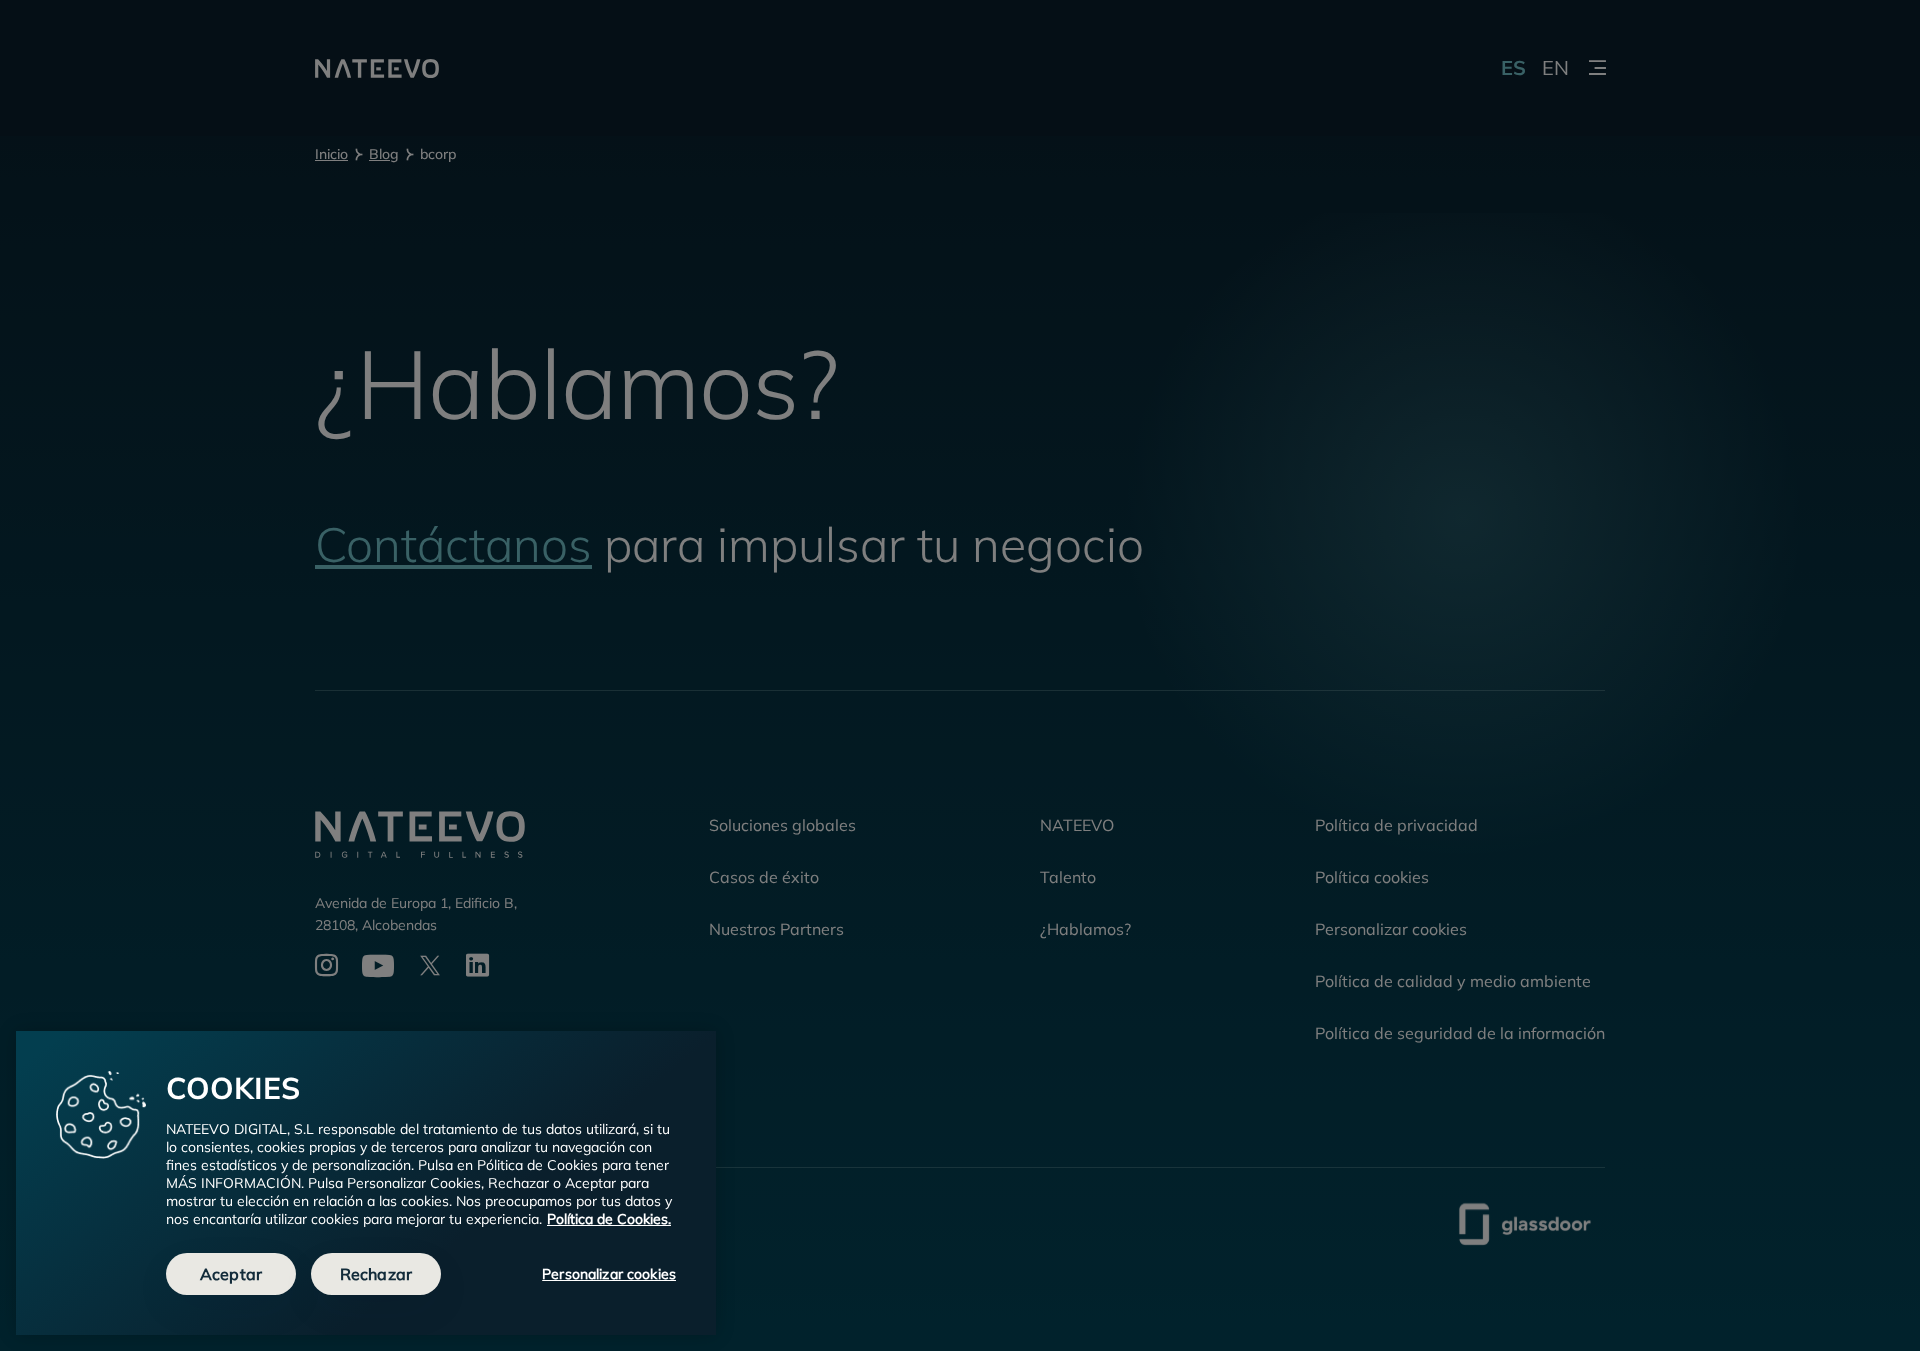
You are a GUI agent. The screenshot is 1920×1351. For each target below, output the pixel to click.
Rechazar (376, 1274)
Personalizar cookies (609, 1274)
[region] (366, 1183)
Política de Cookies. (609, 1219)
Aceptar (231, 1274)
